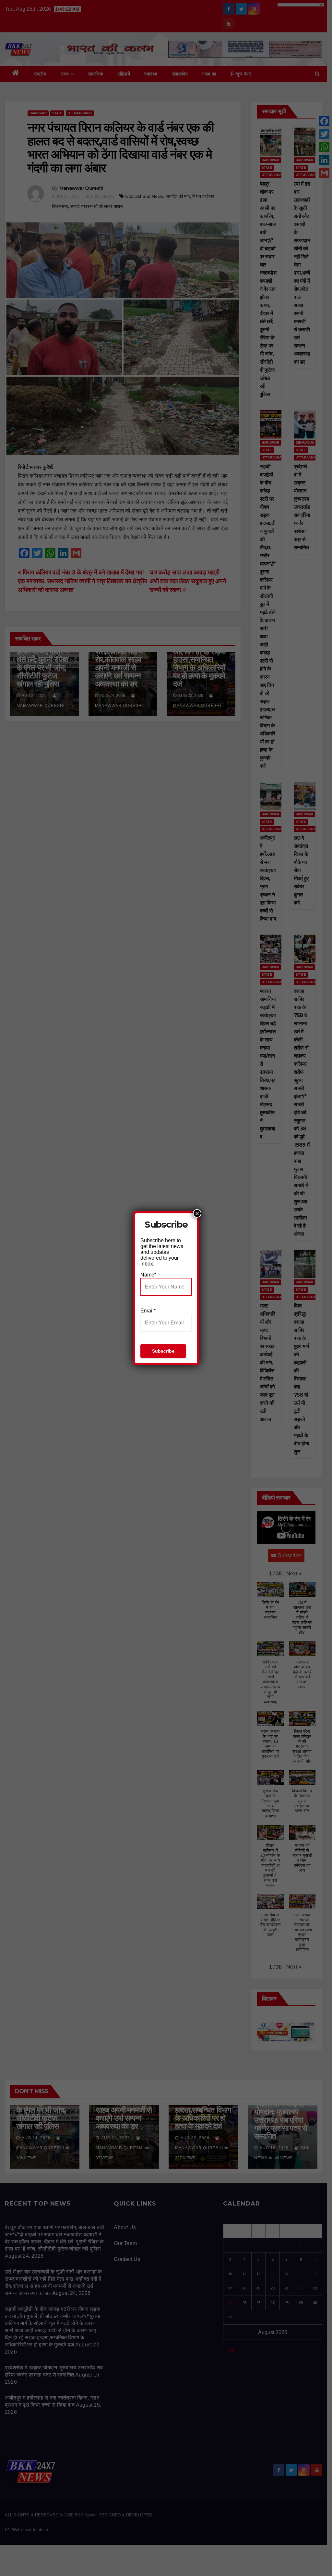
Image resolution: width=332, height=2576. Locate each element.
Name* (148, 1275)
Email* (148, 1311)
